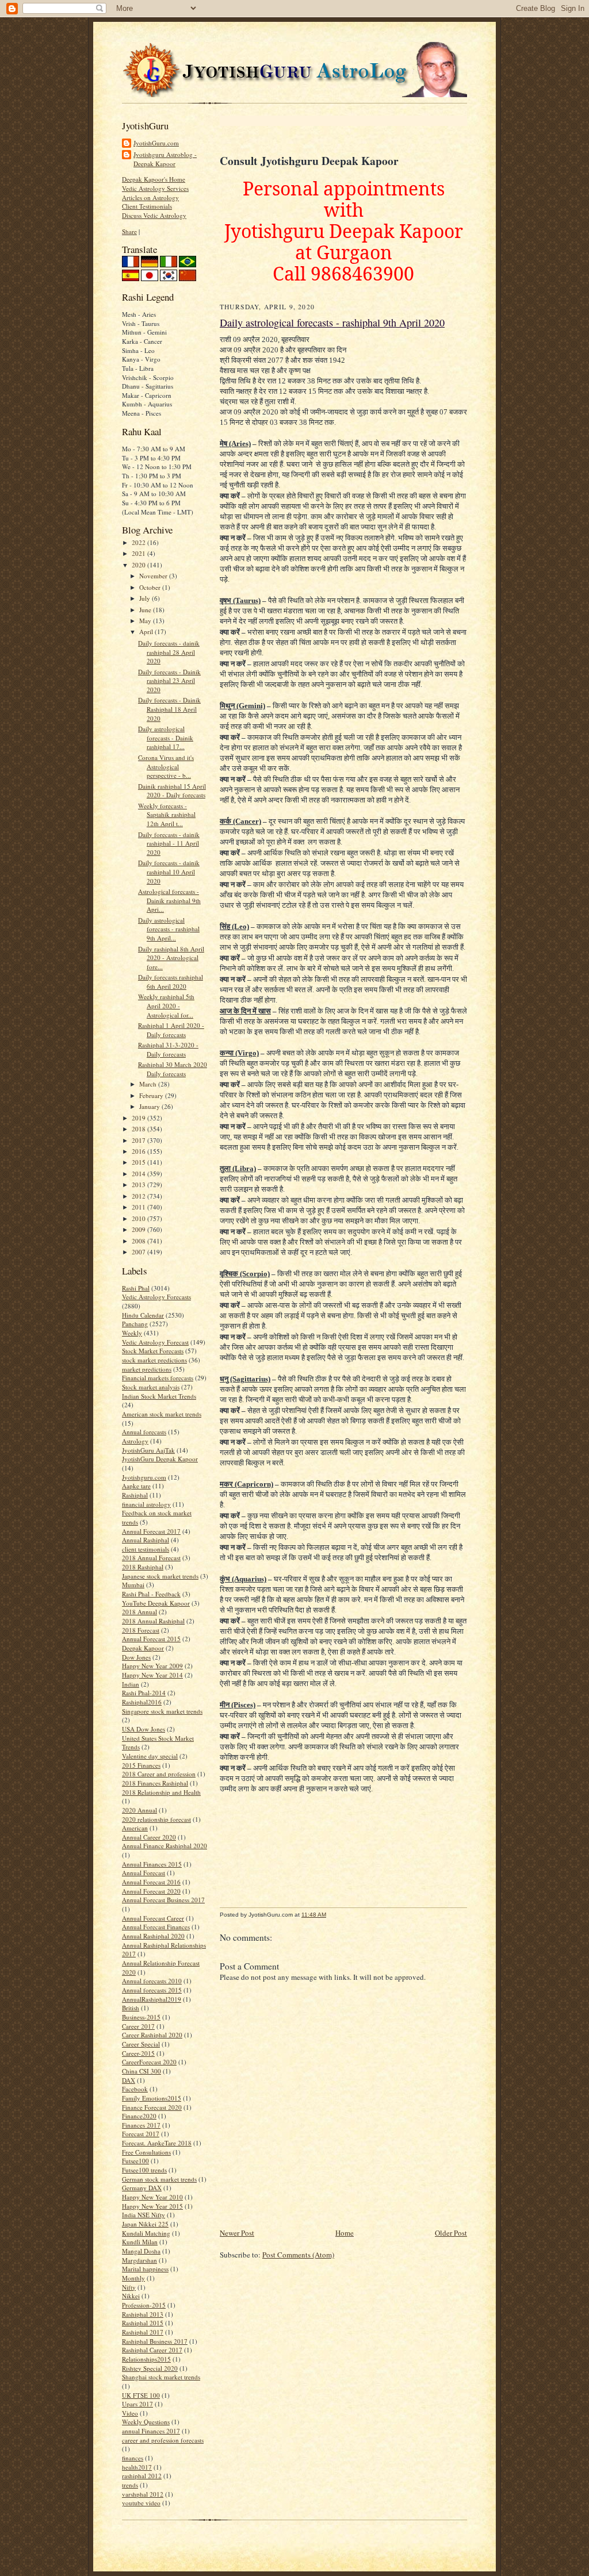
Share (129, 231)
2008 (139, 1241)
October (151, 587)
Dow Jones (136, 1657)
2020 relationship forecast (156, 1819)
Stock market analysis (151, 1387)
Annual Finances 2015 (152, 1864)
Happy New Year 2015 (152, 2206)
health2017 (137, 2467)
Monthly (133, 2278)
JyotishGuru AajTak (148, 1450)
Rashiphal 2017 (143, 2332)
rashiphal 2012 (142, 2476)
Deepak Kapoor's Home (154, 179)
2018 (139, 1129)
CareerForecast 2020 (149, 2062)
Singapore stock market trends (162, 1711)
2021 (139, 553)
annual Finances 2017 (151, 2431)
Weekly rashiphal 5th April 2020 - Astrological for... (166, 1005)
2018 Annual (139, 1612)
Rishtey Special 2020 (150, 2368)
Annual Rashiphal (146, 1540)
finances (133, 2458)
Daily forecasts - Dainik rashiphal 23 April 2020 (169, 681)
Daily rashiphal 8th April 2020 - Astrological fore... (171, 958)
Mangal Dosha (141, 2251)
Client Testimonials (147, 206)
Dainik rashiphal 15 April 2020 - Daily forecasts (172, 791)
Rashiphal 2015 (143, 2323)
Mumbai (133, 1585)
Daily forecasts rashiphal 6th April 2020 (171, 982)
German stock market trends (159, 2179)
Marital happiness (145, 2269)
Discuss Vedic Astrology (154, 215)
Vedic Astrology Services (155, 188)
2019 (139, 1118)
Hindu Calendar (143, 1315)
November (154, 576)
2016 (139, 1151)
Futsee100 (135, 2161)
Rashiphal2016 (142, 1702)
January (150, 1106)
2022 (139, 542)
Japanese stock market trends (160, 1576)
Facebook (135, 2089)
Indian (131, 1684)
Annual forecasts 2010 (152, 1981)
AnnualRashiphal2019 (152, 1999)
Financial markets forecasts (158, 1378)
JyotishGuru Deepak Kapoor (160, 1459)
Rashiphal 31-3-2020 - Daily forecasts (168, 1049)
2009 (139, 1229)
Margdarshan (139, 2260)
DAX (129, 2080)
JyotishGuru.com (156, 143)
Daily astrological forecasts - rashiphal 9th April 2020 (332, 323)
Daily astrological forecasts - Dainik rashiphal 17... (166, 738)
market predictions (147, 1369)
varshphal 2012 (143, 2494)
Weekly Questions (146, 2422)
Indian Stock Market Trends (159, 1396)
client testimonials (146, 1549)
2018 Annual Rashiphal (153, 1621)
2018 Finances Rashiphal (155, 1783)
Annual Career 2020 (149, 1837)
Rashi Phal (136, 1288)
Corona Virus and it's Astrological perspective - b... (166, 766)
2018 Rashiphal (143, 1567)
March (149, 1084)
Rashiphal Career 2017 (152, 2350)
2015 (139, 1162)
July (146, 598)
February (152, 1095)
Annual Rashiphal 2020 (153, 1936)
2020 (139, 565)
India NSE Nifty (144, 2215)
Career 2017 (138, 2026)
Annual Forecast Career (153, 1918)
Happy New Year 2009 (152, 1666)
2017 (139, 1140)
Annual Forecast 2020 (151, 1891)
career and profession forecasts (163, 2440)
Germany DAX (142, 2188)
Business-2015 (141, 2017)
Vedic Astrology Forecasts (156, 1297)
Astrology (135, 1441)
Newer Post (237, 2233)
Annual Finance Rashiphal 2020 (165, 1846)
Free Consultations (146, 2152)
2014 (139, 1174)
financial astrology (146, 1504)
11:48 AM (314, 1915)
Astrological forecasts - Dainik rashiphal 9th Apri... (169, 900)
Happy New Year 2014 (152, 1675)
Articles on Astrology (150, 197)
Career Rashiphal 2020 (152, 2035)
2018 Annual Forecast (151, 1558)
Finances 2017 (141, 2125)
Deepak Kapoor (143, 1648)
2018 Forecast (141, 1630)
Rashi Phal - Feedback (151, 1594)
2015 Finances (141, 1765)
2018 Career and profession (159, 1774)
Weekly (132, 1333)
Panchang (135, 1324)
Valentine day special (150, 1756)
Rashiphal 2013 (143, 2314)
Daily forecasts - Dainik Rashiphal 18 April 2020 (169, 709)
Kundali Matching (146, 2233)
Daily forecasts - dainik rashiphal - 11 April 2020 (169, 843)
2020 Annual (139, 1810)
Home (345, 2233)
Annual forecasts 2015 (152, 1990)
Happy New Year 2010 (152, 2197)
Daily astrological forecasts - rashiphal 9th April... (169, 929)
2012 (139, 1196)
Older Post (451, 2233)
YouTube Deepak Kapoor (156, 1603)
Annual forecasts (144, 1432)
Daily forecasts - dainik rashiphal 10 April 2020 (169, 872)
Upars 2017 (137, 2404)
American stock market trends (162, 1414)
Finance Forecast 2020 (152, 2107)
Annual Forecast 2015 (151, 1639)
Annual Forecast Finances (156, 1927)
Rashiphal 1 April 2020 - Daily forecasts (171, 1030)
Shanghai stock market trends (161, 2377)
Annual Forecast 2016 (151, 1882)
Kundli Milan (140, 2242)
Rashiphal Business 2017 (155, 2341)
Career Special (141, 2044)
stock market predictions (154, 1360)
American (135, 1828)
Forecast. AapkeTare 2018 (157, 2143)
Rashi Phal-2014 (144, 1693)
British (131, 2008)
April (147, 631)
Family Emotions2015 (152, 2098)
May (146, 621)
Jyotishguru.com (144, 1477)
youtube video (141, 2503)
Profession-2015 (144, 2305)
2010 (139, 1218)
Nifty (129, 2287)
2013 (139, 1185)
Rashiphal (135, 1495)
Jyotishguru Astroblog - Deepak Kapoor (165, 159)
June (146, 610)
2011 (139, 1207)
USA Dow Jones (144, 1729)
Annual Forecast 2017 (151, 1531)
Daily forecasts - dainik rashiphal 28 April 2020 (169, 652)
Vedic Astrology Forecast (155, 1342)
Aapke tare (136, 1486)
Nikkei (131, 2296)
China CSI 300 (141, 2071)
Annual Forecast (144, 1873)
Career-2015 (138, 2053)
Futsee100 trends (144, 2170)
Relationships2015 (146, 2359)
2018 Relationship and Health (161, 1792)
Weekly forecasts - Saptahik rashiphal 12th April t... (167, 815)
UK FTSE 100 (141, 2395)
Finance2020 (139, 2116)
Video (130, 2413)
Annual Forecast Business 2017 (163, 1900)
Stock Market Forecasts (153, 1351)
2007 (139, 1252)
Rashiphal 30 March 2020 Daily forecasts (173, 1069)
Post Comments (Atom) (298, 2255)
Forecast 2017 (141, 2134)
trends (130, 2485)
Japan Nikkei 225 (145, 2224)
